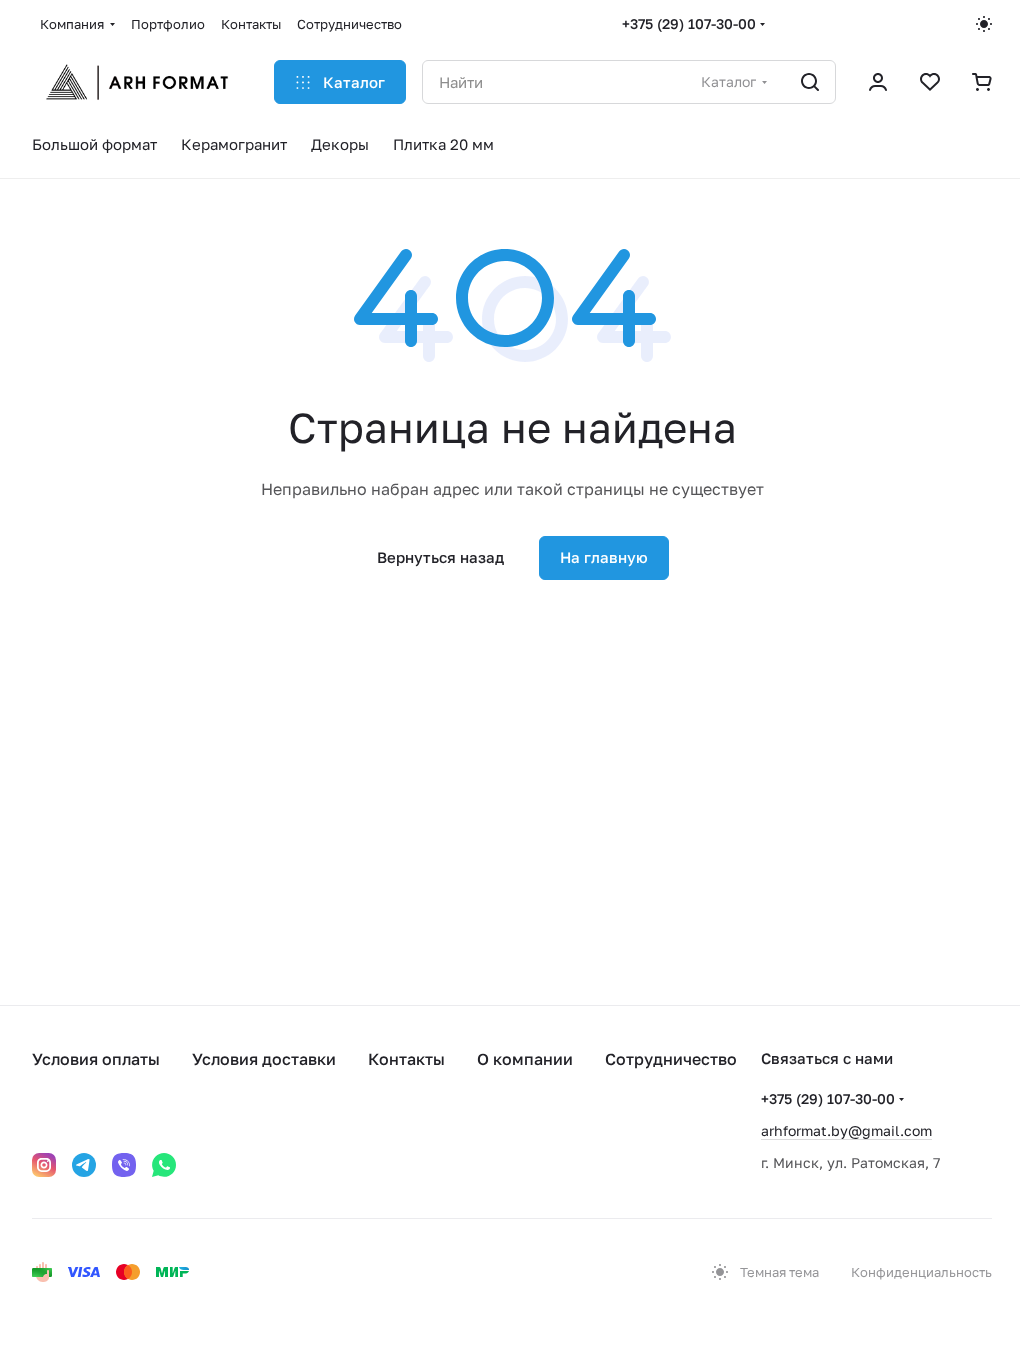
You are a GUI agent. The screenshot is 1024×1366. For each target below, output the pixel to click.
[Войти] (878, 82)
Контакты (406, 1059)
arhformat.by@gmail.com (846, 1130)
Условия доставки (264, 1059)
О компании (525, 1059)
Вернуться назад (440, 557)
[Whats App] (164, 1165)
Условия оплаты (96, 1059)
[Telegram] (84, 1165)
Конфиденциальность (921, 1272)
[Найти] (810, 82)
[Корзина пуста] (982, 82)
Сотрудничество (671, 1059)
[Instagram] (44, 1165)
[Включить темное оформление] (984, 24)
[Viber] (124, 1165)
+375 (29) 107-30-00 (689, 23)
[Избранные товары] (930, 82)
